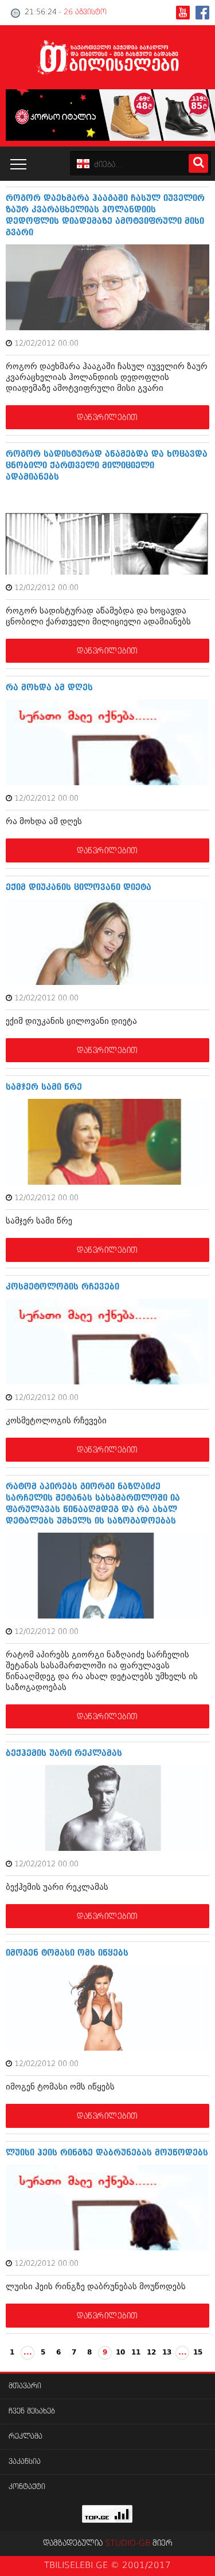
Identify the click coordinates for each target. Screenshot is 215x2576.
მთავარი (25, 2386)
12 (151, 2353)
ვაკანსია (25, 2462)
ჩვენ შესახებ (32, 2411)
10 (120, 2353)
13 (167, 2353)
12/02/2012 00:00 (46, 344)
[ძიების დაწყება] (198, 163)
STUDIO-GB (128, 2543)
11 (136, 2353)
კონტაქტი (27, 2487)
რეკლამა (26, 2437)
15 (198, 2353)
